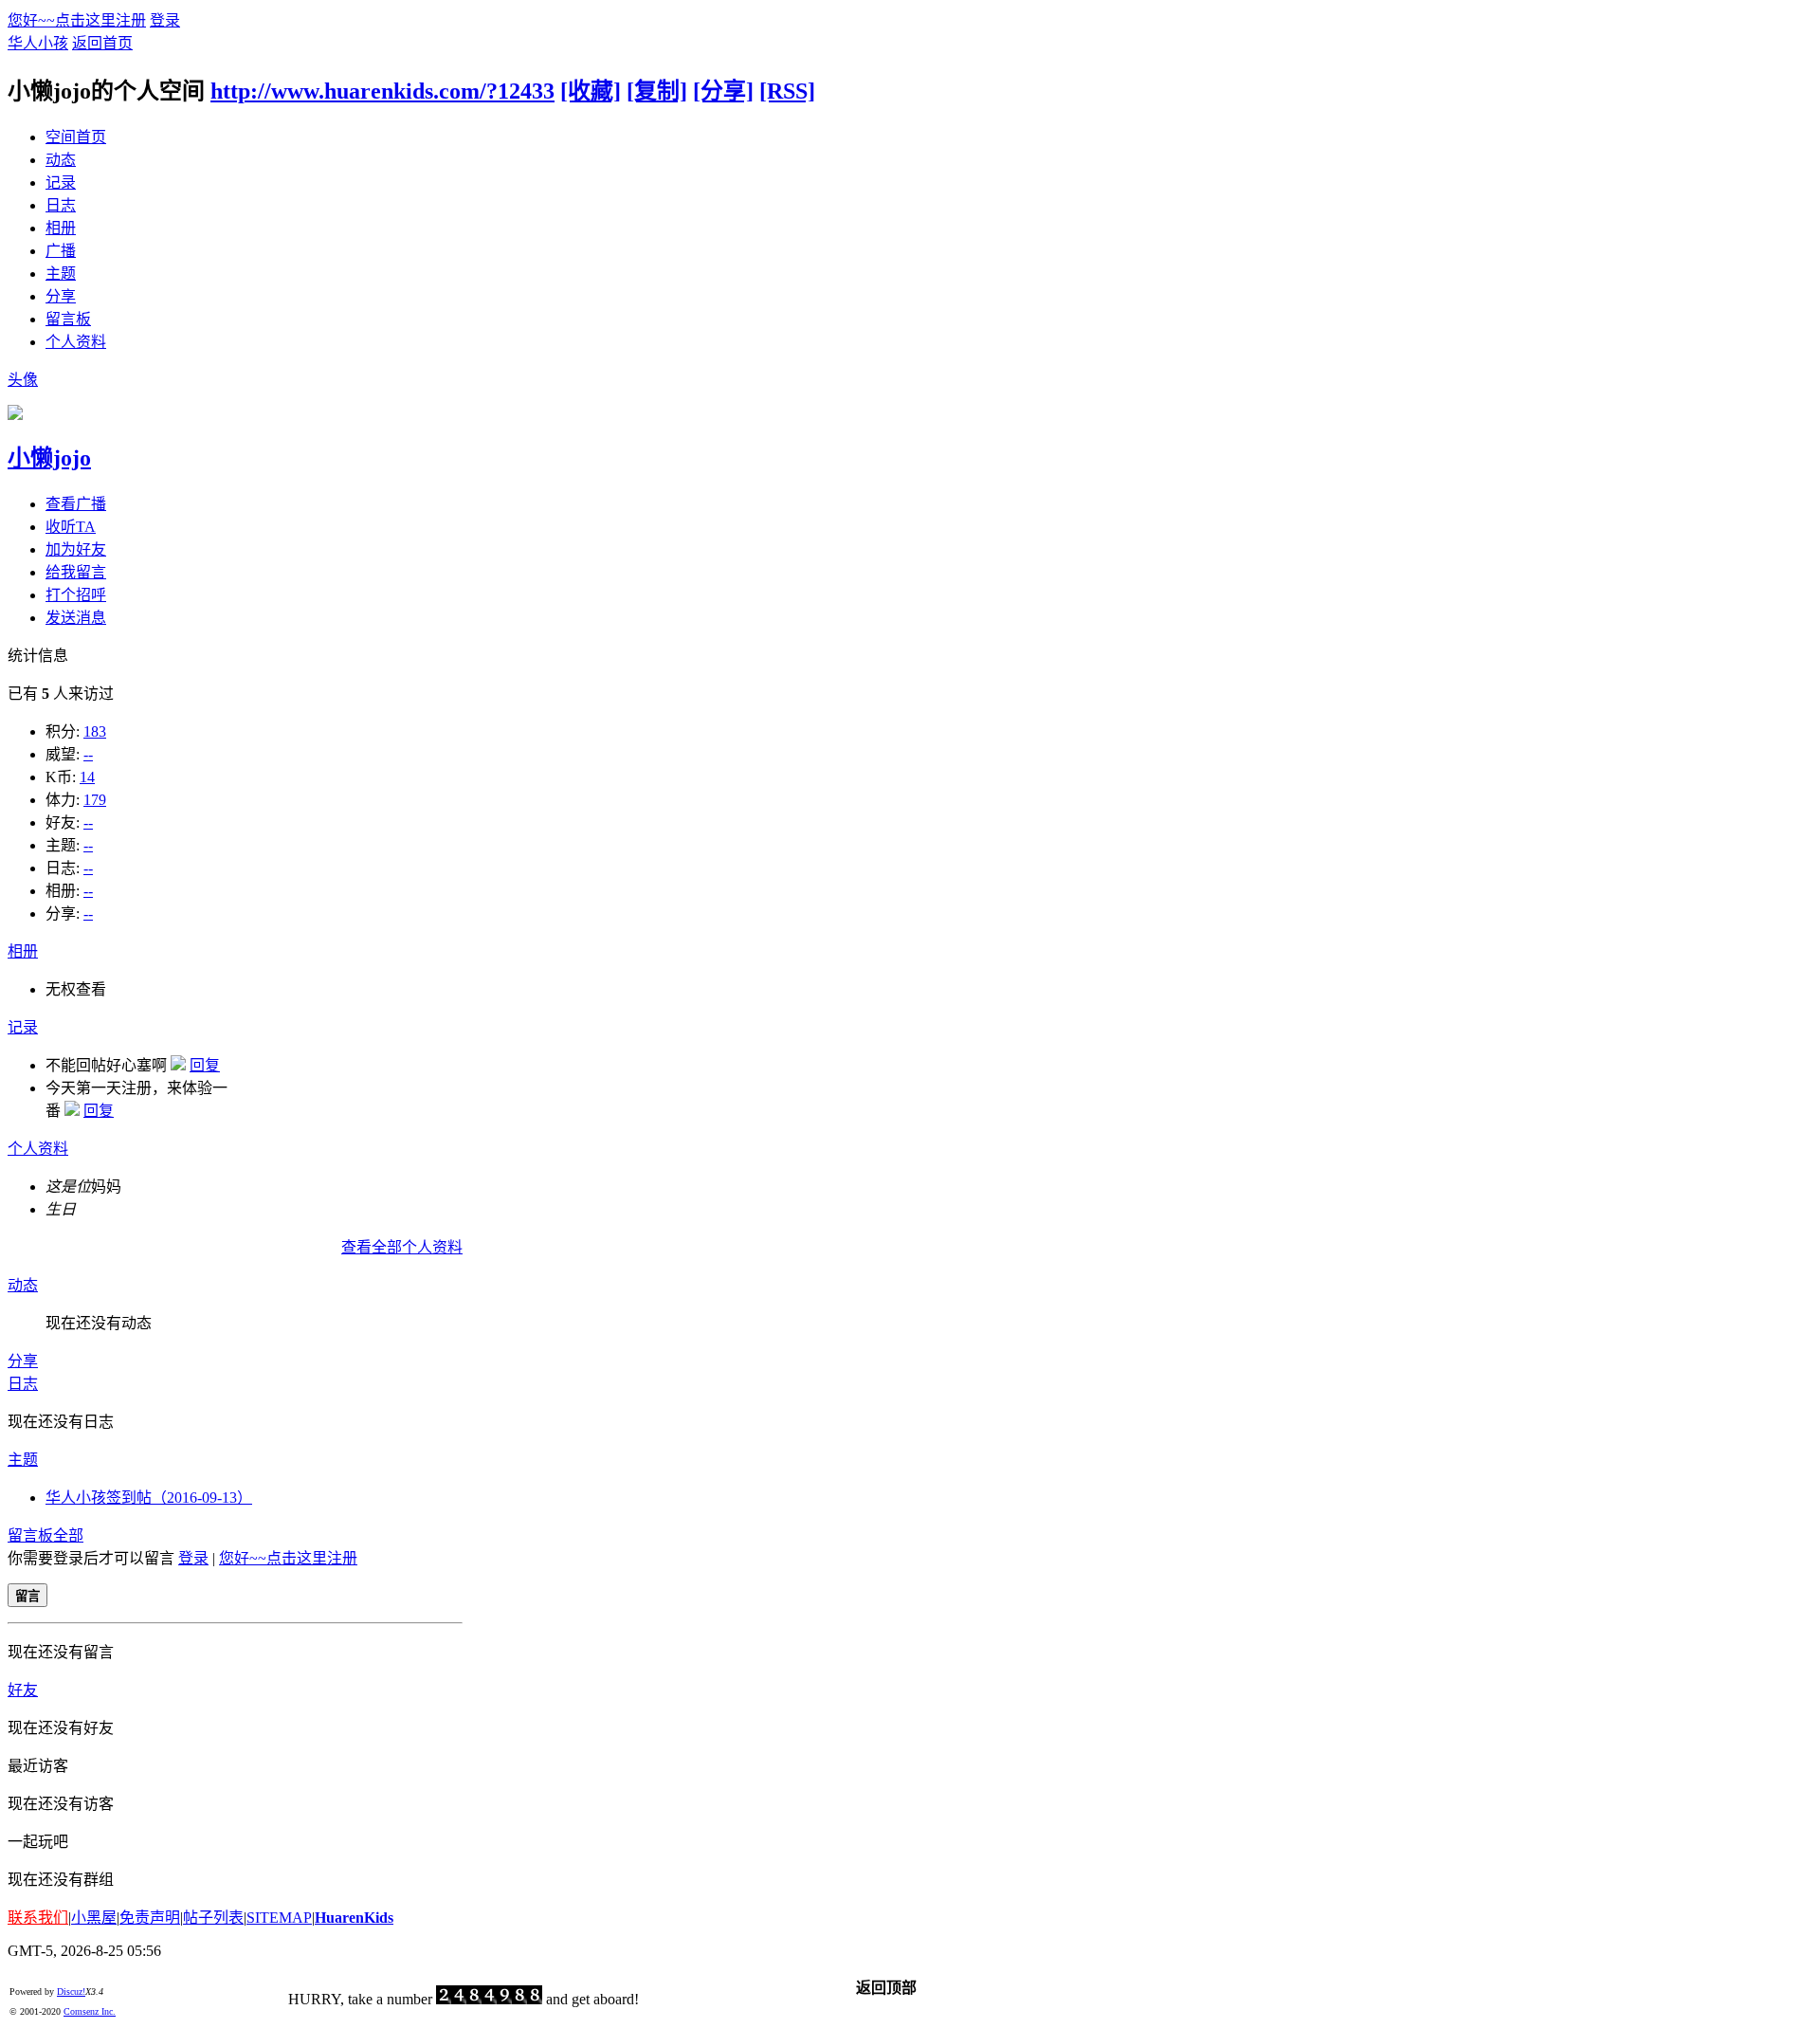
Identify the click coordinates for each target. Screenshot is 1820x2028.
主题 (61, 274)
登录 (165, 20)
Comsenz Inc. (90, 2011)
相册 (61, 228)
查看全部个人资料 (402, 1247)
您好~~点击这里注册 (77, 20)
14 (87, 777)
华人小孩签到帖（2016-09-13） (149, 1498)
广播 (61, 251)
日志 (61, 205)
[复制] (657, 91)
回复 (205, 1065)
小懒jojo (49, 458)
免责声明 (150, 1918)
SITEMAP (279, 1918)
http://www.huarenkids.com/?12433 (382, 91)
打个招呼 (76, 595)
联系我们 (38, 1918)
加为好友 (76, 549)
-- (88, 754)
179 (95, 800)
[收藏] (591, 91)
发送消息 (76, 618)
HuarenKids (354, 1918)
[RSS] (787, 91)
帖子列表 (213, 1918)
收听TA (71, 527)
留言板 (68, 319)
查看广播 (76, 504)
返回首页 (102, 43)
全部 (68, 1535)
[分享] (723, 91)
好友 (23, 1690)
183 (95, 731)
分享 (61, 296)
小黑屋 (94, 1918)
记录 (61, 183)
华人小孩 (38, 43)
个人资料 (76, 342)
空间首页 (76, 137)
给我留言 (76, 572)
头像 (23, 380)
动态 (61, 160)
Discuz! (71, 1991)
